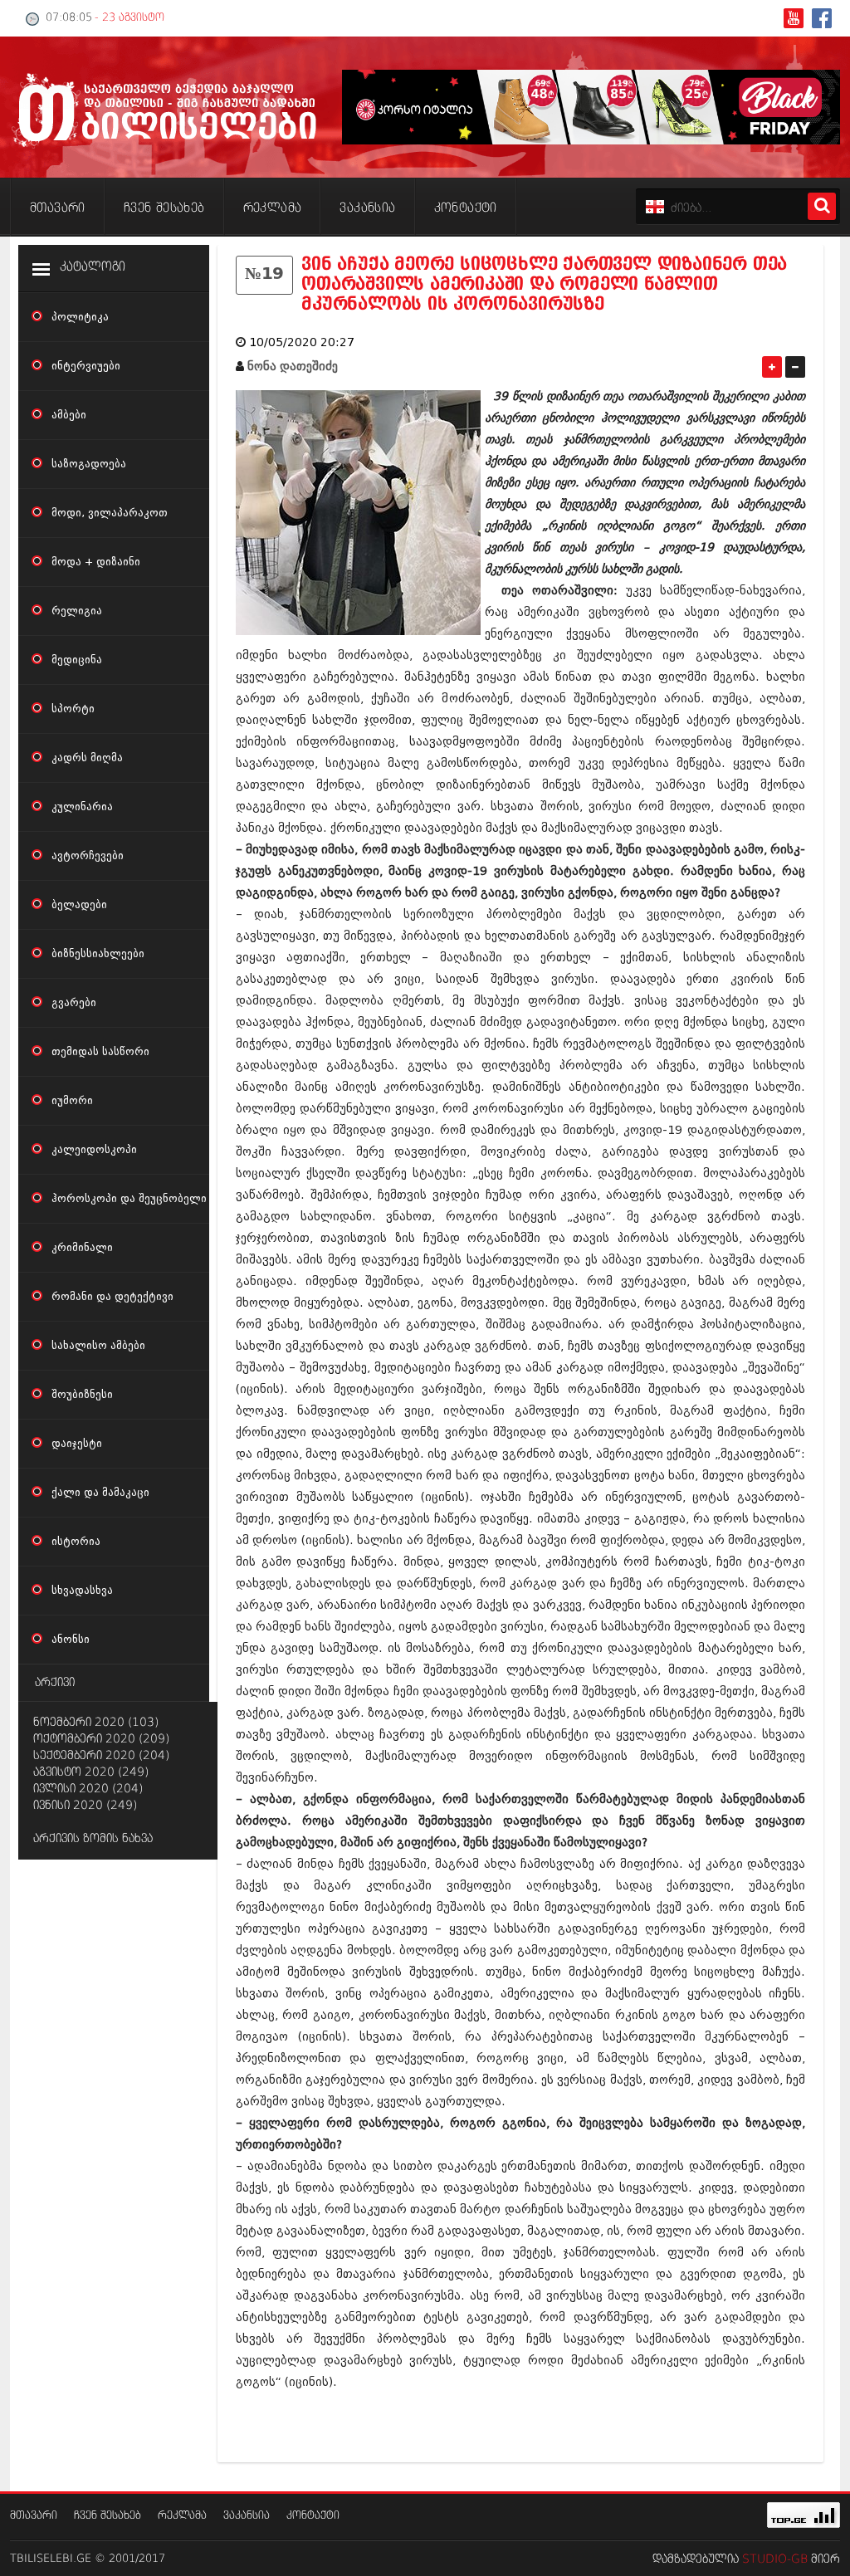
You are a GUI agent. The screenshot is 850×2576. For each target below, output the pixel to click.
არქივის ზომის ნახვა (93, 1839)
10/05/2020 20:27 (302, 342)
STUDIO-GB (775, 2559)
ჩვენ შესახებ (107, 2516)
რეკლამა (182, 2516)
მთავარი (34, 2516)
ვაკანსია (247, 2516)
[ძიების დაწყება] (822, 206)
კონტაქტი (313, 2516)
